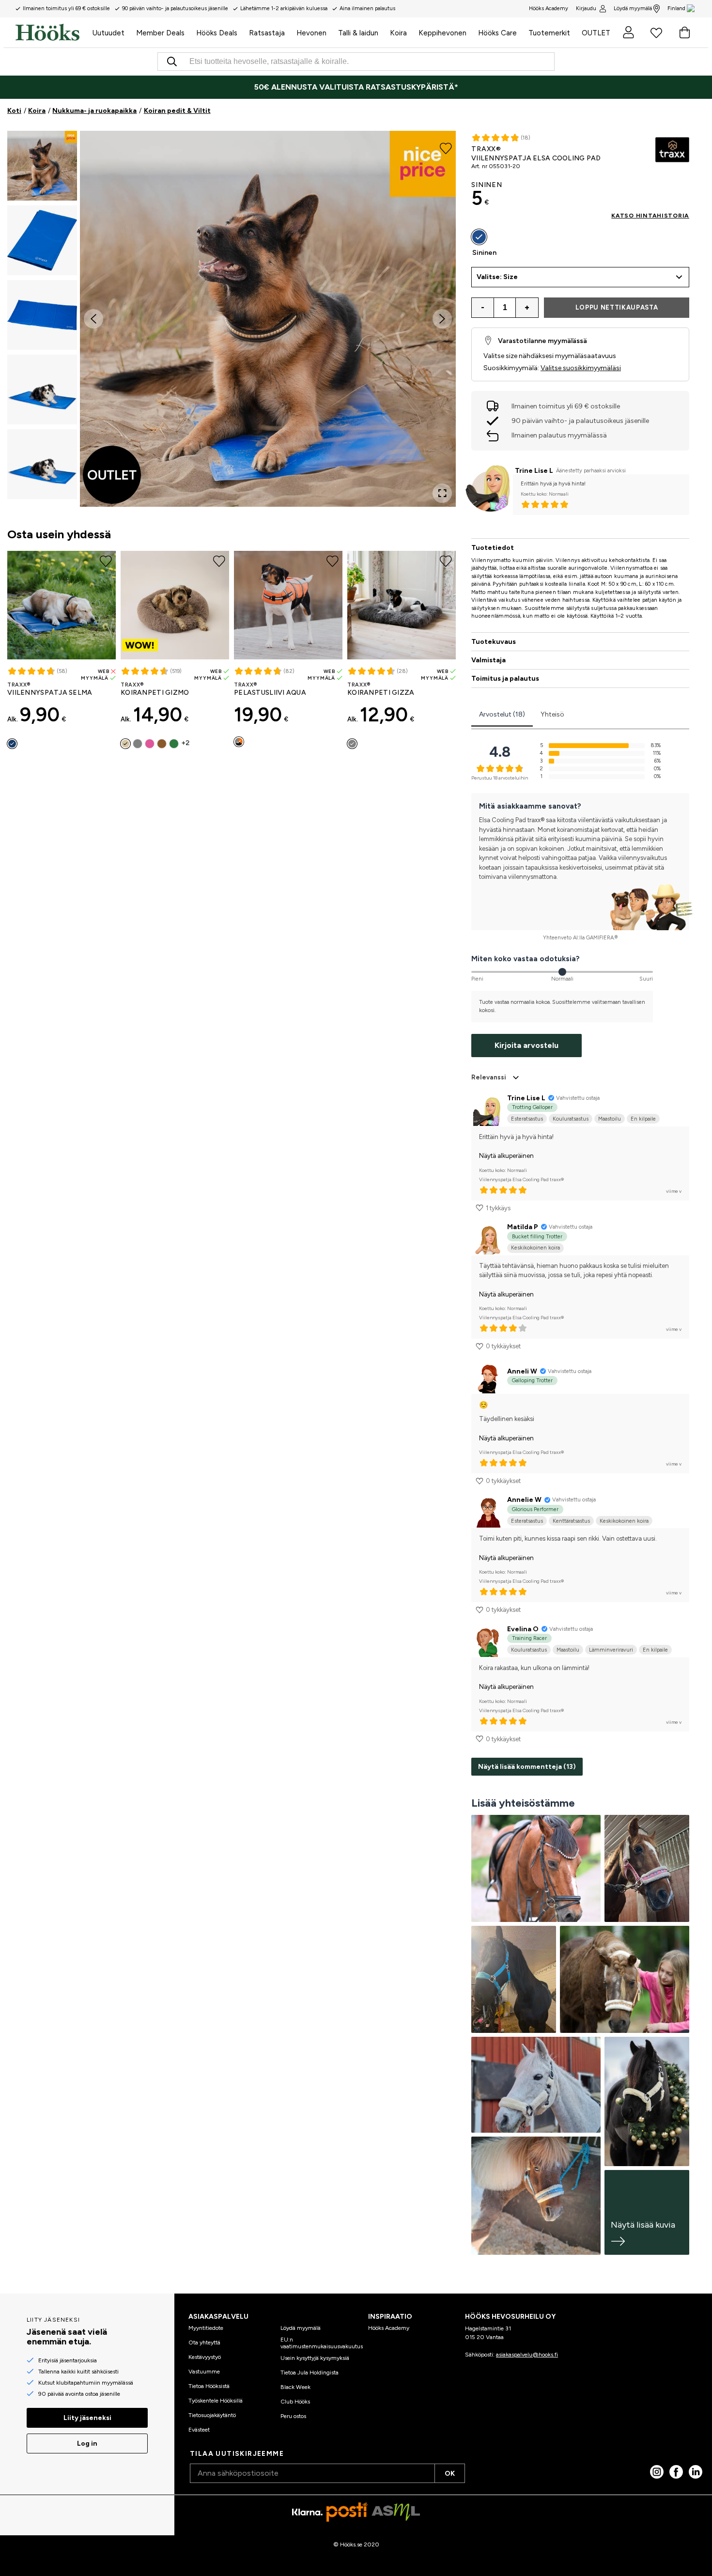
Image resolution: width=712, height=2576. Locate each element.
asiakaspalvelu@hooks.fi (527, 2355)
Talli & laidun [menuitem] (358, 33)
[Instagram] (657, 2472)
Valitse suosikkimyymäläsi (581, 368)
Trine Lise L (534, 471)
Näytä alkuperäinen (506, 1156)
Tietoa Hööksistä (209, 2386)
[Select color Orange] (239, 742)
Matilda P (523, 1227)
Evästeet (199, 2430)
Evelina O (523, 1629)
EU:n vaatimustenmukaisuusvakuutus (322, 2343)
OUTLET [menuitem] (596, 33)
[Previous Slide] (93, 319)
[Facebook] (676, 2472)
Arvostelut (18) (502, 714)
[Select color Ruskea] (162, 744)
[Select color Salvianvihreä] (174, 744)
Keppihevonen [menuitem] (442, 33)
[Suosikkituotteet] (656, 32)
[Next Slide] (442, 319)
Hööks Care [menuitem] (497, 33)
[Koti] (51, 32)
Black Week (295, 2387)
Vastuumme (204, 2372)
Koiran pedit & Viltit (177, 111)
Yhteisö (552, 714)
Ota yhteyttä (204, 2342)
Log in (87, 2443)
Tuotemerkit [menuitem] (549, 33)
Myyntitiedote (206, 2328)
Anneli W (522, 1371)
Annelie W (524, 1500)
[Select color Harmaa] (138, 744)
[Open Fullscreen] (442, 493)
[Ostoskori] (684, 32)
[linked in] (696, 2472)
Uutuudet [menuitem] (108, 33)
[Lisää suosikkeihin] (446, 147)
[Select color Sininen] (479, 237)
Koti (14, 111)
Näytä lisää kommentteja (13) (527, 1767)
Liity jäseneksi (87, 2418)
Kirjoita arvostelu (526, 1045)
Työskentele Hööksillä (216, 2401)
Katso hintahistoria (650, 216)
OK (450, 2474)
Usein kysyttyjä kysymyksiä (315, 2358)
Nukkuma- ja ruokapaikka (94, 111)
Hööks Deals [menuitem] (217, 33)
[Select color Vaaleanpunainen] (150, 744)
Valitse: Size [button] (497, 277)
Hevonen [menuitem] (311, 33)
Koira (37, 111)
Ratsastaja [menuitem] (267, 33)
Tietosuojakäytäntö (212, 2415)
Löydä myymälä (633, 8)
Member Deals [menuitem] (160, 33)
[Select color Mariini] (12, 744)
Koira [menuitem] (398, 33)
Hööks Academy (389, 2328)
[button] (42, 166)
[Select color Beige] (125, 744)
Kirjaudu (586, 8)
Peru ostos (293, 2416)
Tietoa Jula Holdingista (310, 2373)
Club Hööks (295, 2402)
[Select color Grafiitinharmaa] (352, 744)
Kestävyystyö (205, 2357)
